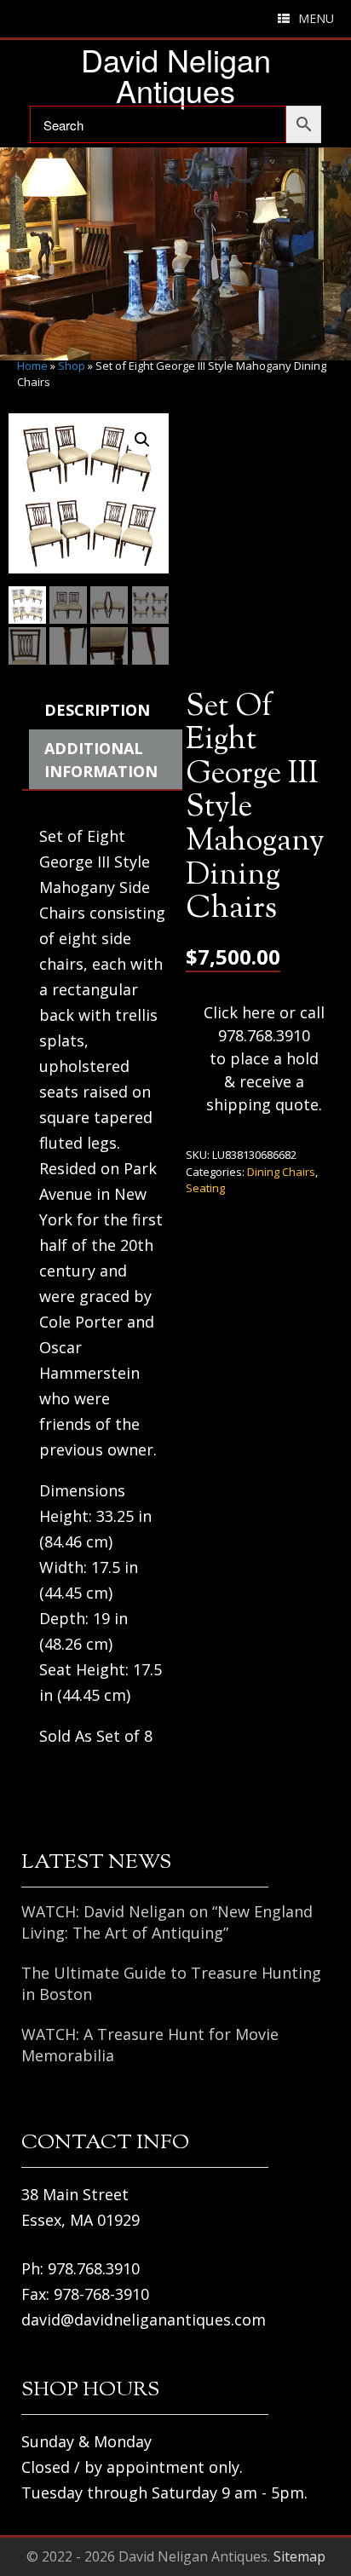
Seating (205, 1188)
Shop (72, 366)
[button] (142, 440)
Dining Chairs (281, 1172)
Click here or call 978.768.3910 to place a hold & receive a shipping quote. (264, 1058)
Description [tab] (97, 710)
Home (32, 366)
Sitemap (299, 2556)
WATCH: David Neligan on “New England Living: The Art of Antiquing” (167, 1922)
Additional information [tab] (101, 760)
